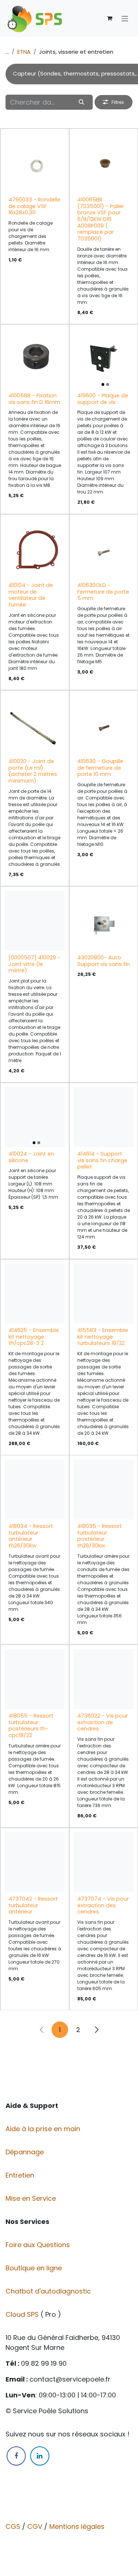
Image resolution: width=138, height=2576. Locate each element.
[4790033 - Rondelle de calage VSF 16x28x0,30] (35, 163)
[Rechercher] (82, 102)
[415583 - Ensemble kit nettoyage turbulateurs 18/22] (104, 1294)
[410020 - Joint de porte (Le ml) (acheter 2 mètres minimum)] (35, 725)
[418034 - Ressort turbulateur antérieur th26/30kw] (35, 1489)
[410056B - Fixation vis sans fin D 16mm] (35, 359)
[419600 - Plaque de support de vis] (104, 359)
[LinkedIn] (40, 2456)
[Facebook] (16, 2456)
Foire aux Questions (39, 2245)
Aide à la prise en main (43, 2129)
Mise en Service (32, 2198)
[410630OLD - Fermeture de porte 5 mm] (104, 549)
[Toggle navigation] (125, 18)
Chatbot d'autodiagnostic (49, 2291)
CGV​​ (35, 2526)
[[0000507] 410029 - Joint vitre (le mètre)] (35, 921)
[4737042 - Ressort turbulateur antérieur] (35, 1862)
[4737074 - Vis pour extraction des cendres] (104, 1862)
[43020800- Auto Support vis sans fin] (104, 921)
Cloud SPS (23, 2314)
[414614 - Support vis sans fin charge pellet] (104, 1117)
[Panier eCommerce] (110, 18)
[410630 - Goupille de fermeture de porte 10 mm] (104, 725)
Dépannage (26, 2152)
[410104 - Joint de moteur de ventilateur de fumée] (35, 549)
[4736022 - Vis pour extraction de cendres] (104, 1679)
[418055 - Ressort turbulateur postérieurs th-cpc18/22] (35, 1679)
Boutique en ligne (35, 2268)
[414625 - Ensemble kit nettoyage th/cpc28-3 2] (35, 1294)
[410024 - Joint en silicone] (35, 1117)
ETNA (24, 52)
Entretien (20, 2175)
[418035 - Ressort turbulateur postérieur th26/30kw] (104, 1489)
